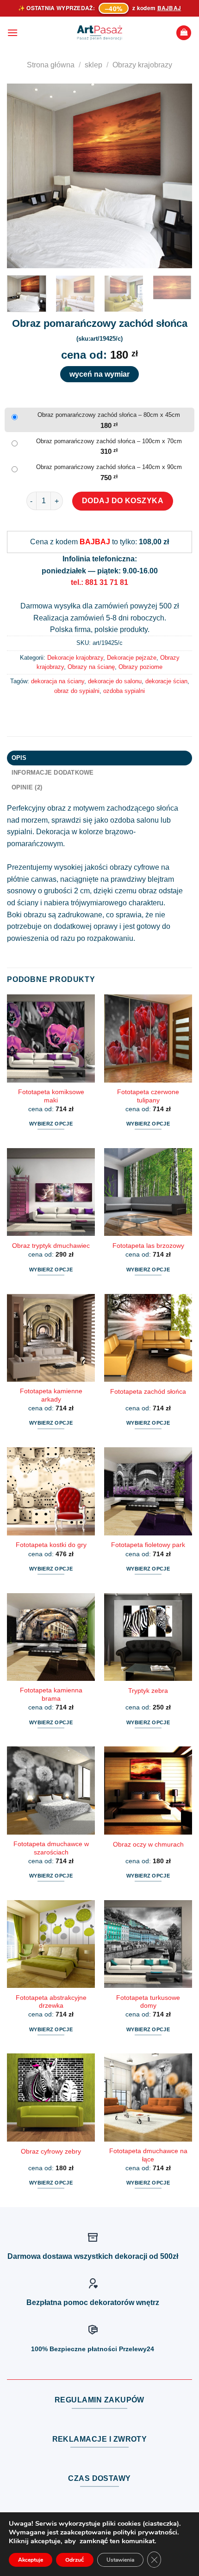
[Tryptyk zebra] (148, 1637)
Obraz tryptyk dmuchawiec (51, 1246)
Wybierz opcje (51, 1124)
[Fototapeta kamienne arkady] (51, 1338)
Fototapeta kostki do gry (51, 1545)
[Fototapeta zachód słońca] (148, 1338)
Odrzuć (75, 2560)
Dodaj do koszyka (123, 501)
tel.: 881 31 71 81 (99, 582)
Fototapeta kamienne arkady (51, 1395)
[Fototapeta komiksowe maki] (51, 1038)
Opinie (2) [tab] (27, 787)
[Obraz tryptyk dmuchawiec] (51, 1192)
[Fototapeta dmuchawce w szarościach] (51, 1790)
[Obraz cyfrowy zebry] (51, 2097)
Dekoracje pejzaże (132, 658)
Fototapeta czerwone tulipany (148, 1096)
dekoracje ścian (166, 681)
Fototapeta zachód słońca (148, 1392)
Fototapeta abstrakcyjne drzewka (51, 2002)
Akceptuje (31, 2560)
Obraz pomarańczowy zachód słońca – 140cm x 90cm (109, 467)
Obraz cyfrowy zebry (51, 2152)
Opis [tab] (19, 758)
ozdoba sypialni (124, 691)
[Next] (177, 176)
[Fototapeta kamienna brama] (51, 1637)
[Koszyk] (184, 33)
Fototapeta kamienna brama (51, 1694)
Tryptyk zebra (148, 1691)
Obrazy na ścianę (91, 667)
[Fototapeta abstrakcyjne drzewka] (51, 1944)
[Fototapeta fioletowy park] (148, 1491)
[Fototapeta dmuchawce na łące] (148, 2097)
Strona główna (51, 65)
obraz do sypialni (77, 691)
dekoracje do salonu (115, 681)
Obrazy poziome (140, 667)
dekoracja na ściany (58, 681)
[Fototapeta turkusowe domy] (148, 1944)
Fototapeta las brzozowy (148, 1246)
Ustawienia (120, 2560)
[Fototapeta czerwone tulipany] (148, 1038)
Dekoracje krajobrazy (75, 658)
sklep (93, 65)
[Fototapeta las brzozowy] (148, 1192)
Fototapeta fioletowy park (148, 1545)
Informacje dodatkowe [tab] (53, 773)
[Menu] (12, 33)
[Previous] (22, 176)
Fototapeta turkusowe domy (148, 2002)
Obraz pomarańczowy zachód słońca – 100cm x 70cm (109, 441)
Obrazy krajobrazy (142, 65)
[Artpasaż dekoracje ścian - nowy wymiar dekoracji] (100, 33)
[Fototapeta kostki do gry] (51, 1491)
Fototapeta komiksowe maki (51, 1096)
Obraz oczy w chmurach (148, 1845)
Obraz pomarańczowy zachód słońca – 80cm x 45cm (109, 415)
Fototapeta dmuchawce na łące (148, 2155)
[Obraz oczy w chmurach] (148, 1790)
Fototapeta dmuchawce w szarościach (51, 1848)
